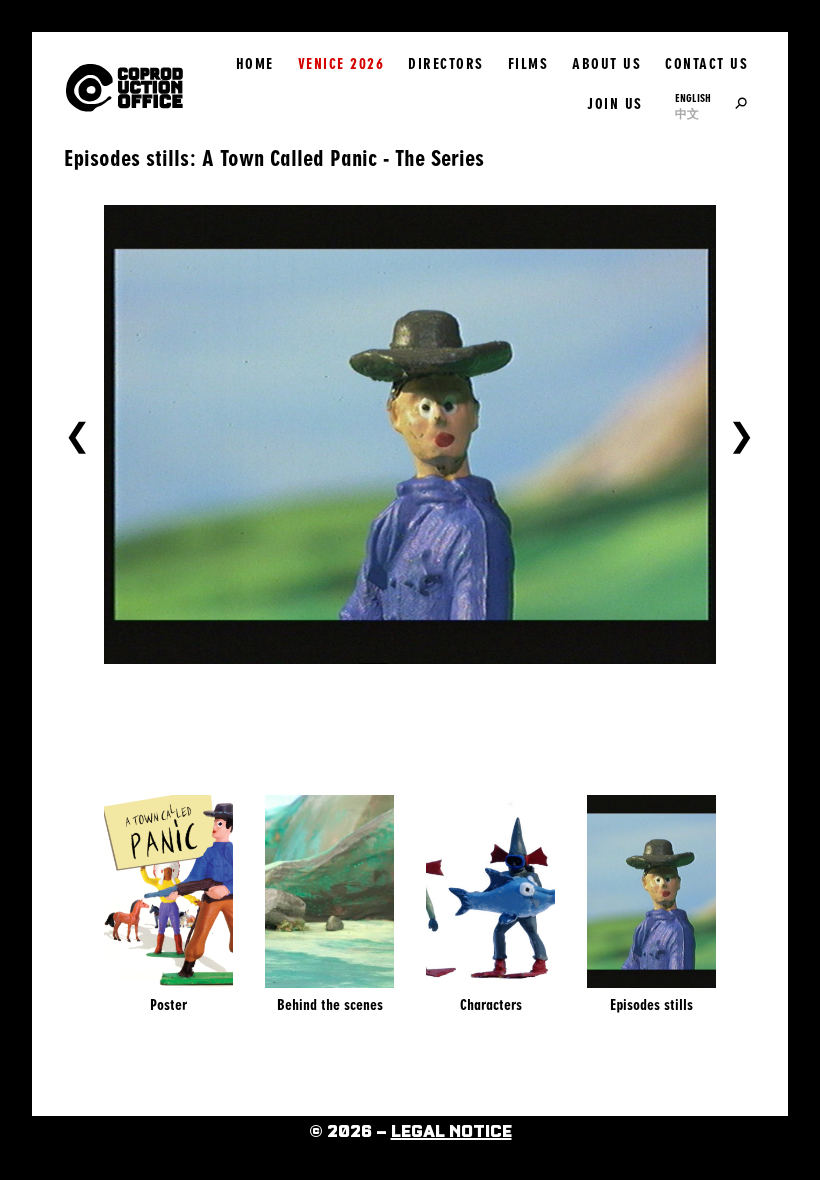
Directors (446, 64)
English (693, 98)
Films (528, 64)
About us (606, 64)
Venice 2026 (341, 64)
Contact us (706, 64)
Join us (615, 104)
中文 (687, 114)
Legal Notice (451, 1132)
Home (255, 64)
